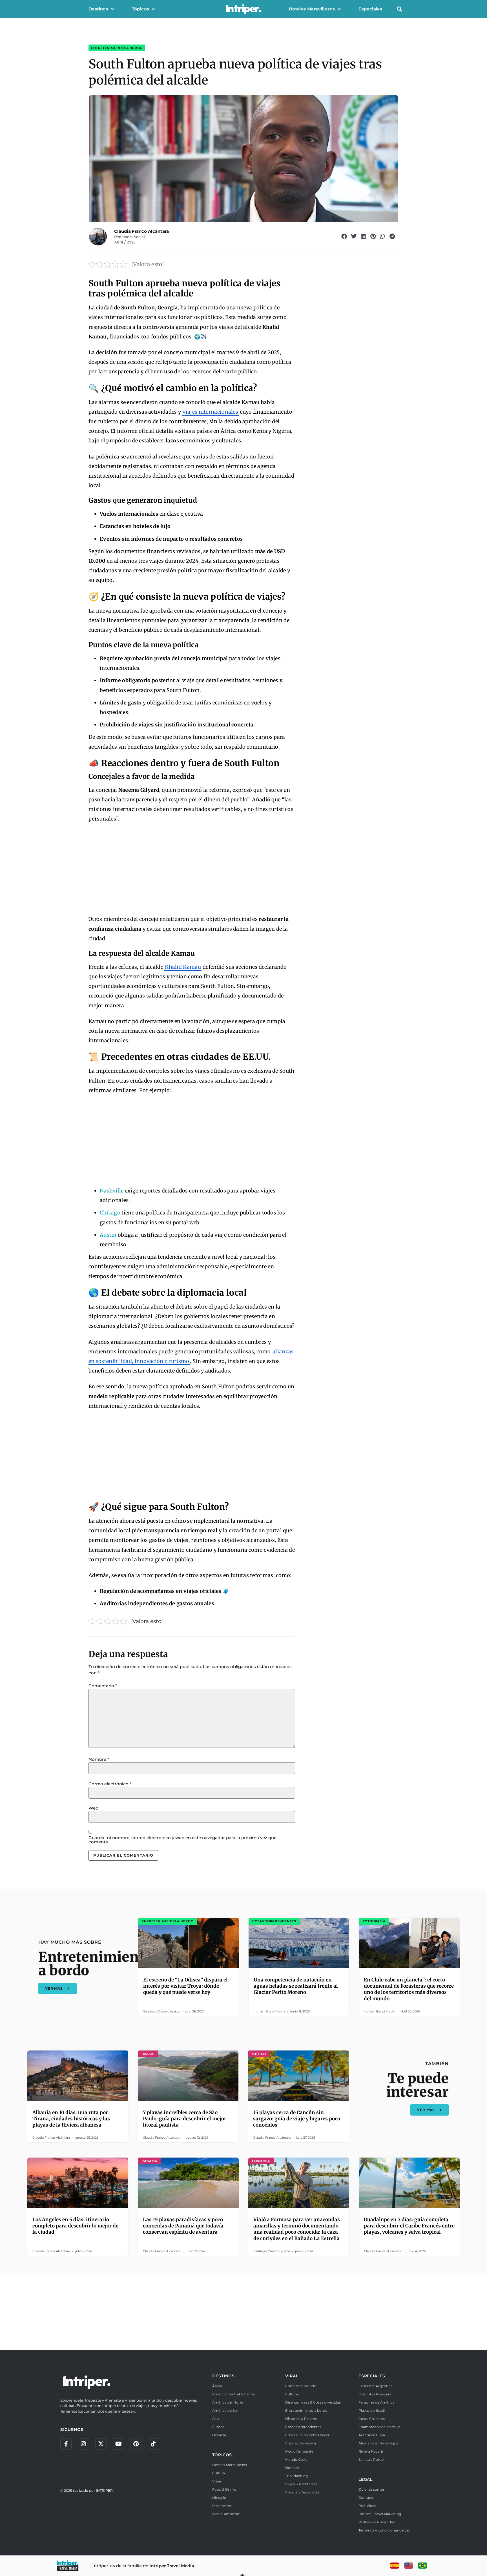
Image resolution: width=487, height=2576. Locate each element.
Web (93, 1808)
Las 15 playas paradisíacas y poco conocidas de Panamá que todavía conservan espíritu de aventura (183, 2226)
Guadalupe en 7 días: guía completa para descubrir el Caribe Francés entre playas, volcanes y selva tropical (409, 2226)
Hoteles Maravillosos (312, 9)
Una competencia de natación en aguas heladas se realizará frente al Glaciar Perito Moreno (296, 1986)
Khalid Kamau (183, 967)
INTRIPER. (105, 2490)
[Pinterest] (136, 2444)
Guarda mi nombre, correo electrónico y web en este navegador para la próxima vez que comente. (182, 1840)
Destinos (98, 9)
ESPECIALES (372, 2376)
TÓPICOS (222, 2455)
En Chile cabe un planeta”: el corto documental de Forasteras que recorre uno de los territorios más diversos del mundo (409, 1989)
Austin (108, 1235)
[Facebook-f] (66, 2444)
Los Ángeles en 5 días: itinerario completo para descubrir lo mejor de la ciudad (75, 2226)
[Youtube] (118, 2444)
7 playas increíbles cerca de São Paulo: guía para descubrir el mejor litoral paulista (185, 2119)
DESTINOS (223, 2376)
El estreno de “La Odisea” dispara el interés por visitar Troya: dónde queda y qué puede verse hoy (185, 1986)
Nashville (112, 1191)
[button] (399, 9)
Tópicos (141, 9)
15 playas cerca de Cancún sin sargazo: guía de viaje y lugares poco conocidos (297, 2119)
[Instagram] (83, 2444)
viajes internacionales (210, 412)
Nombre (99, 1759)
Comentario (103, 1686)
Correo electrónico (110, 1784)
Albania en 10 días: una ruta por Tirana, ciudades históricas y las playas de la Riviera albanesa (71, 2119)
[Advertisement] (192, 869)
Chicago (110, 1213)
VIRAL (292, 2376)
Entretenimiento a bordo (117, 48)
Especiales (370, 9)
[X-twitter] (101, 2444)
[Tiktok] (153, 2444)
